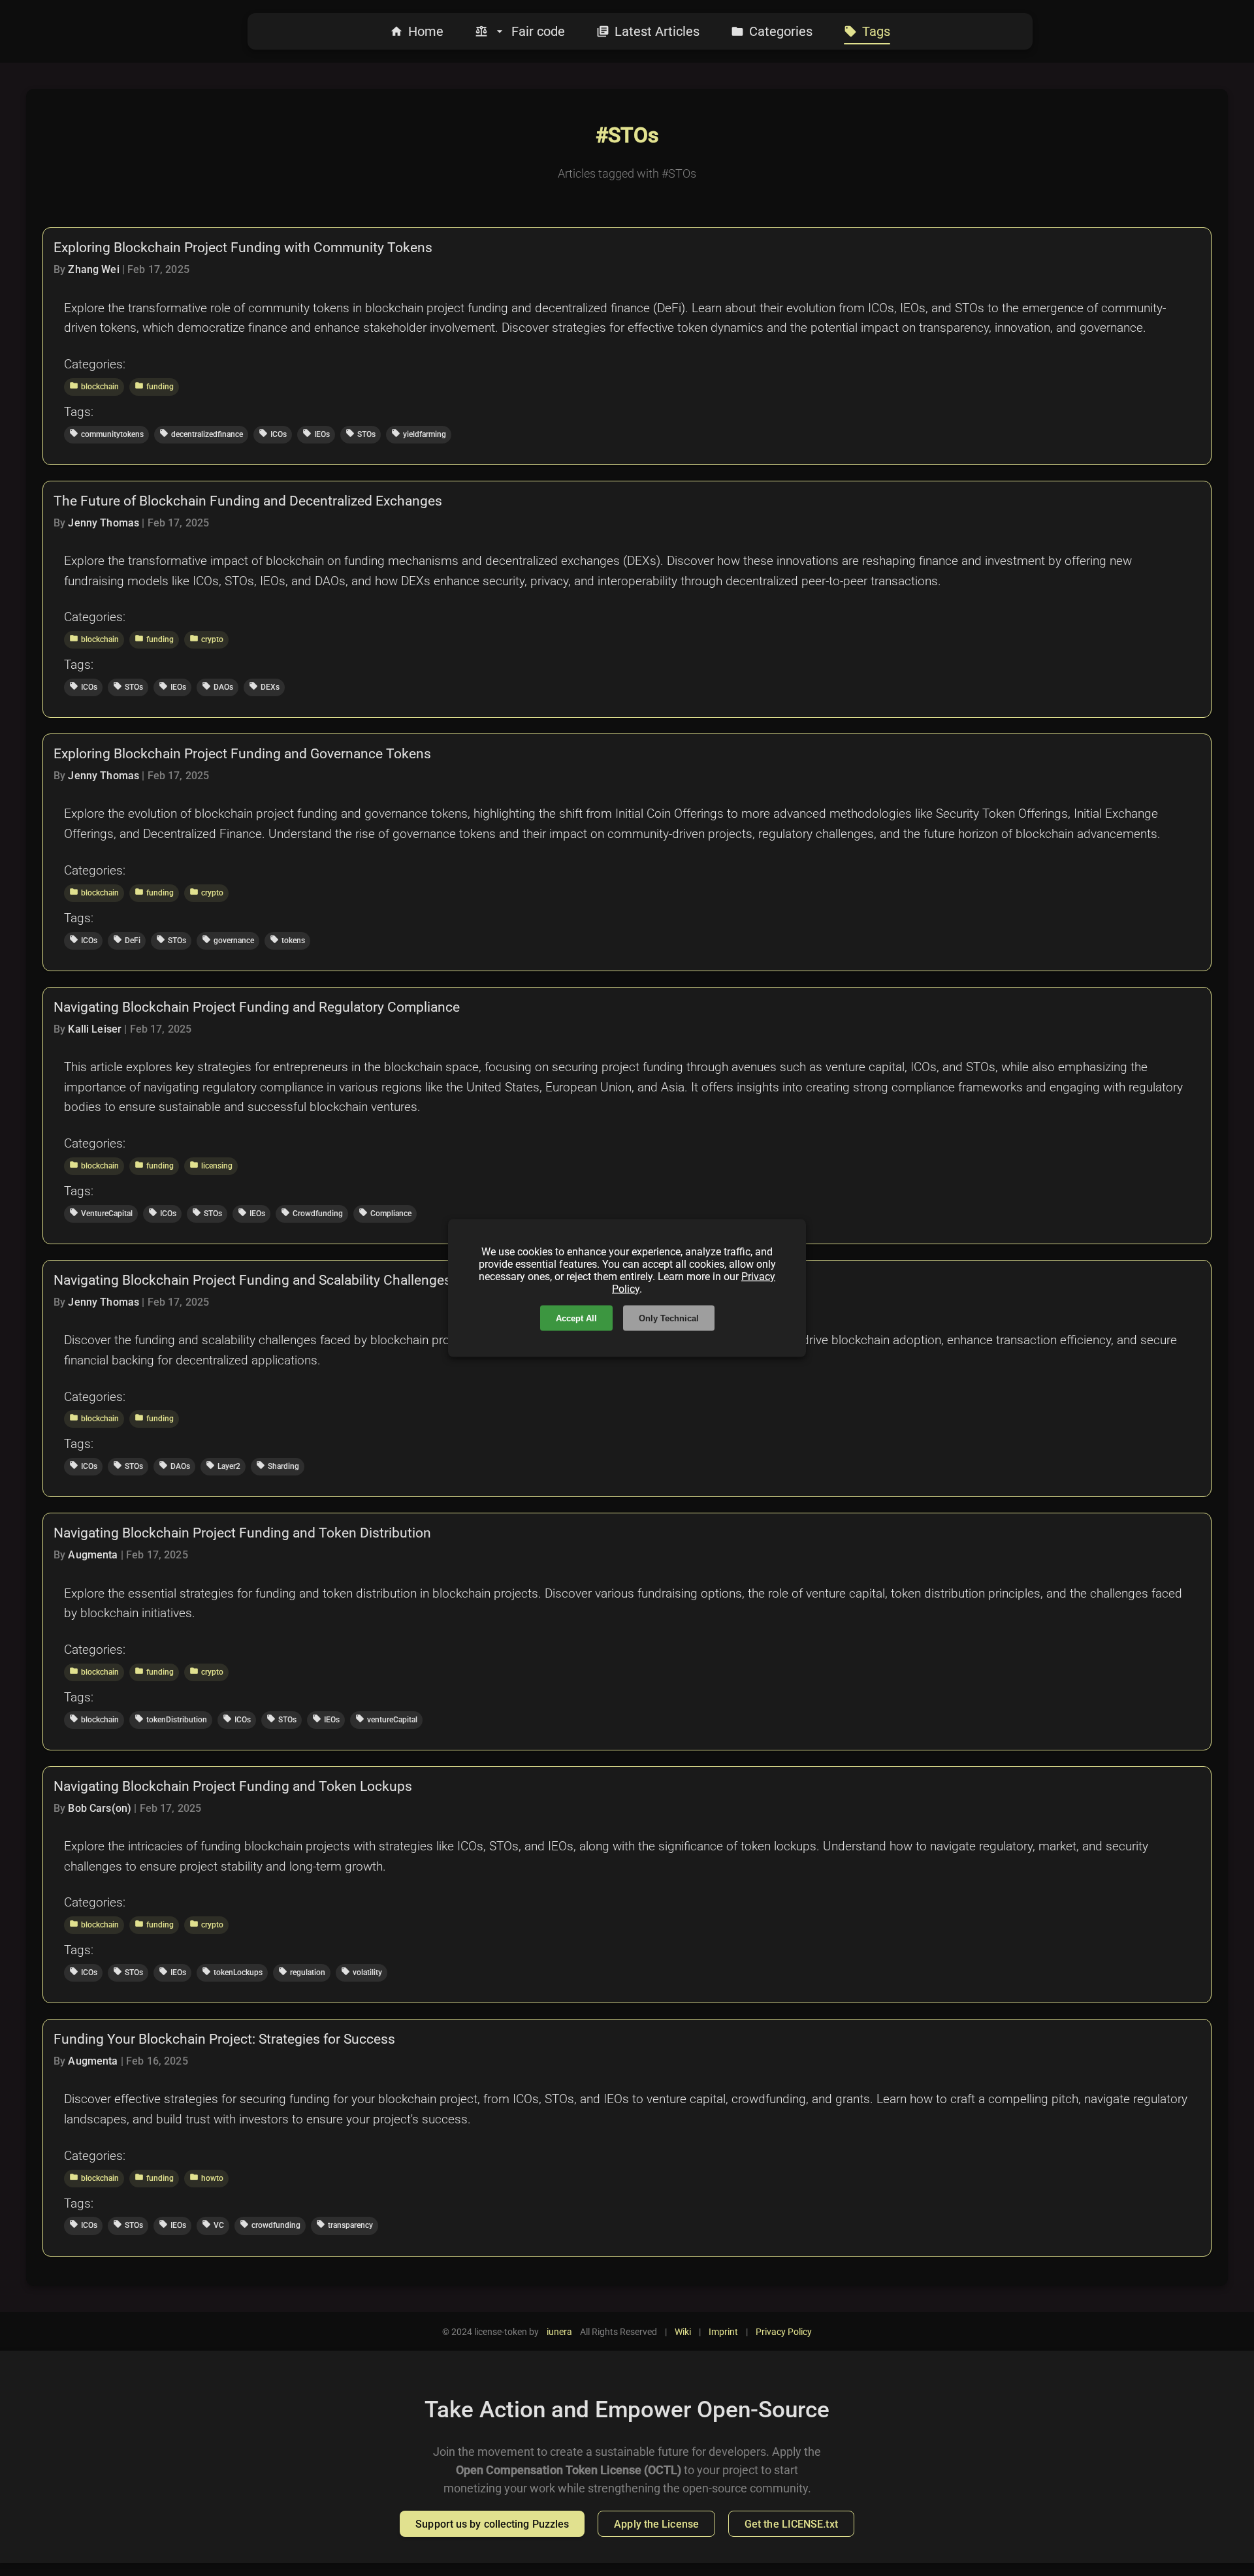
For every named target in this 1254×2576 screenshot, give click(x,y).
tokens (287, 940)
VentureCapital (101, 1213)
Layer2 (223, 1466)
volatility (362, 1972)
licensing (211, 1165)
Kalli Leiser (95, 1029)
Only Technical (669, 1318)
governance (228, 940)
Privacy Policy (784, 2332)
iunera (559, 2332)
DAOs (217, 686)
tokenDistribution (171, 1719)
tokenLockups (232, 1972)
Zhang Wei (93, 269)
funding (154, 386)
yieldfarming (419, 434)
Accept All (576, 1318)
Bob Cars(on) (100, 1808)
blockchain (94, 386)
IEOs (316, 434)
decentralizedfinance (201, 434)
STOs (361, 434)
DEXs (264, 686)
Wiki (683, 2332)
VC (213, 2225)
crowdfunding (270, 2225)
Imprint (723, 2332)
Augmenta (93, 1555)
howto (206, 2178)
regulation (302, 1972)
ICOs (273, 434)
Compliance (385, 1213)
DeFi (127, 940)
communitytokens (106, 434)
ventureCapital (386, 1719)
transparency (345, 2225)
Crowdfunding (312, 1213)
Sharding (278, 1466)
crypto (206, 639)
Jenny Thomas (104, 523)
